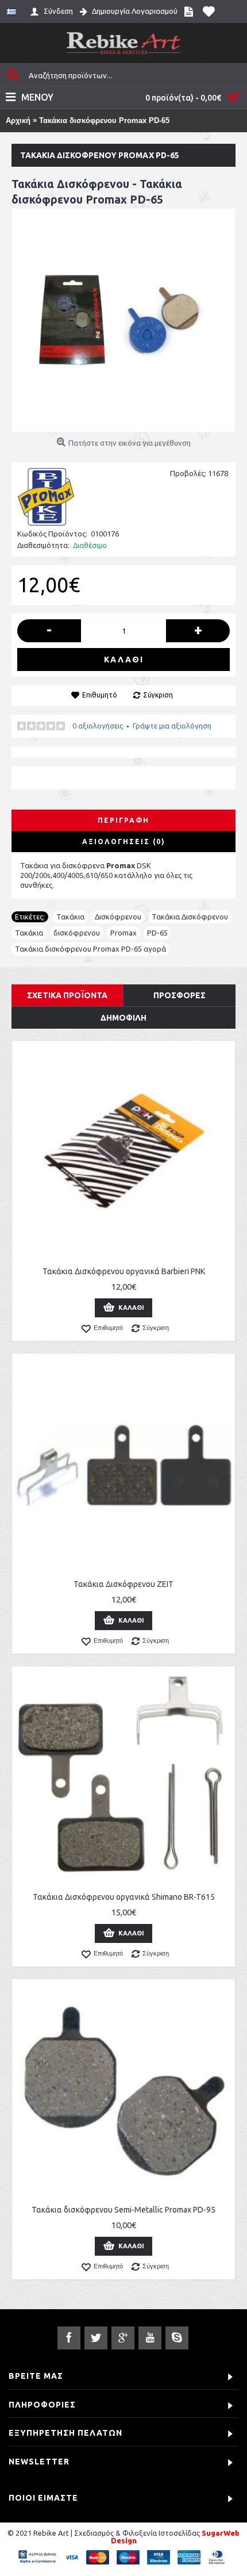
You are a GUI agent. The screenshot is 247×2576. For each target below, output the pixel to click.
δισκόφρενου (77, 933)
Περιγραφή (123, 820)
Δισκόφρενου (118, 917)
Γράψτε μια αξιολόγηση (172, 726)
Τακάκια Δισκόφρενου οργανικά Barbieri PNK (124, 1271)
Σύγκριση (158, 695)
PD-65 (157, 933)
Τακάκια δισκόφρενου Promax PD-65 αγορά (90, 949)
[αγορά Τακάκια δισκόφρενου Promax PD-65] (123, 320)
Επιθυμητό (100, 695)
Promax (123, 933)
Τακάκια (70, 917)
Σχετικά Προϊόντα (67, 995)
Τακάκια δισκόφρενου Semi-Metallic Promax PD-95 (123, 2210)
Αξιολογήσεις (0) (124, 842)
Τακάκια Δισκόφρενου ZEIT (123, 1584)
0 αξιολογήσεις (98, 726)
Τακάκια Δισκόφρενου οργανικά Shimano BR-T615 (124, 1897)
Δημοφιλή (123, 1018)
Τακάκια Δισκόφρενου (190, 917)
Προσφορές (180, 995)
